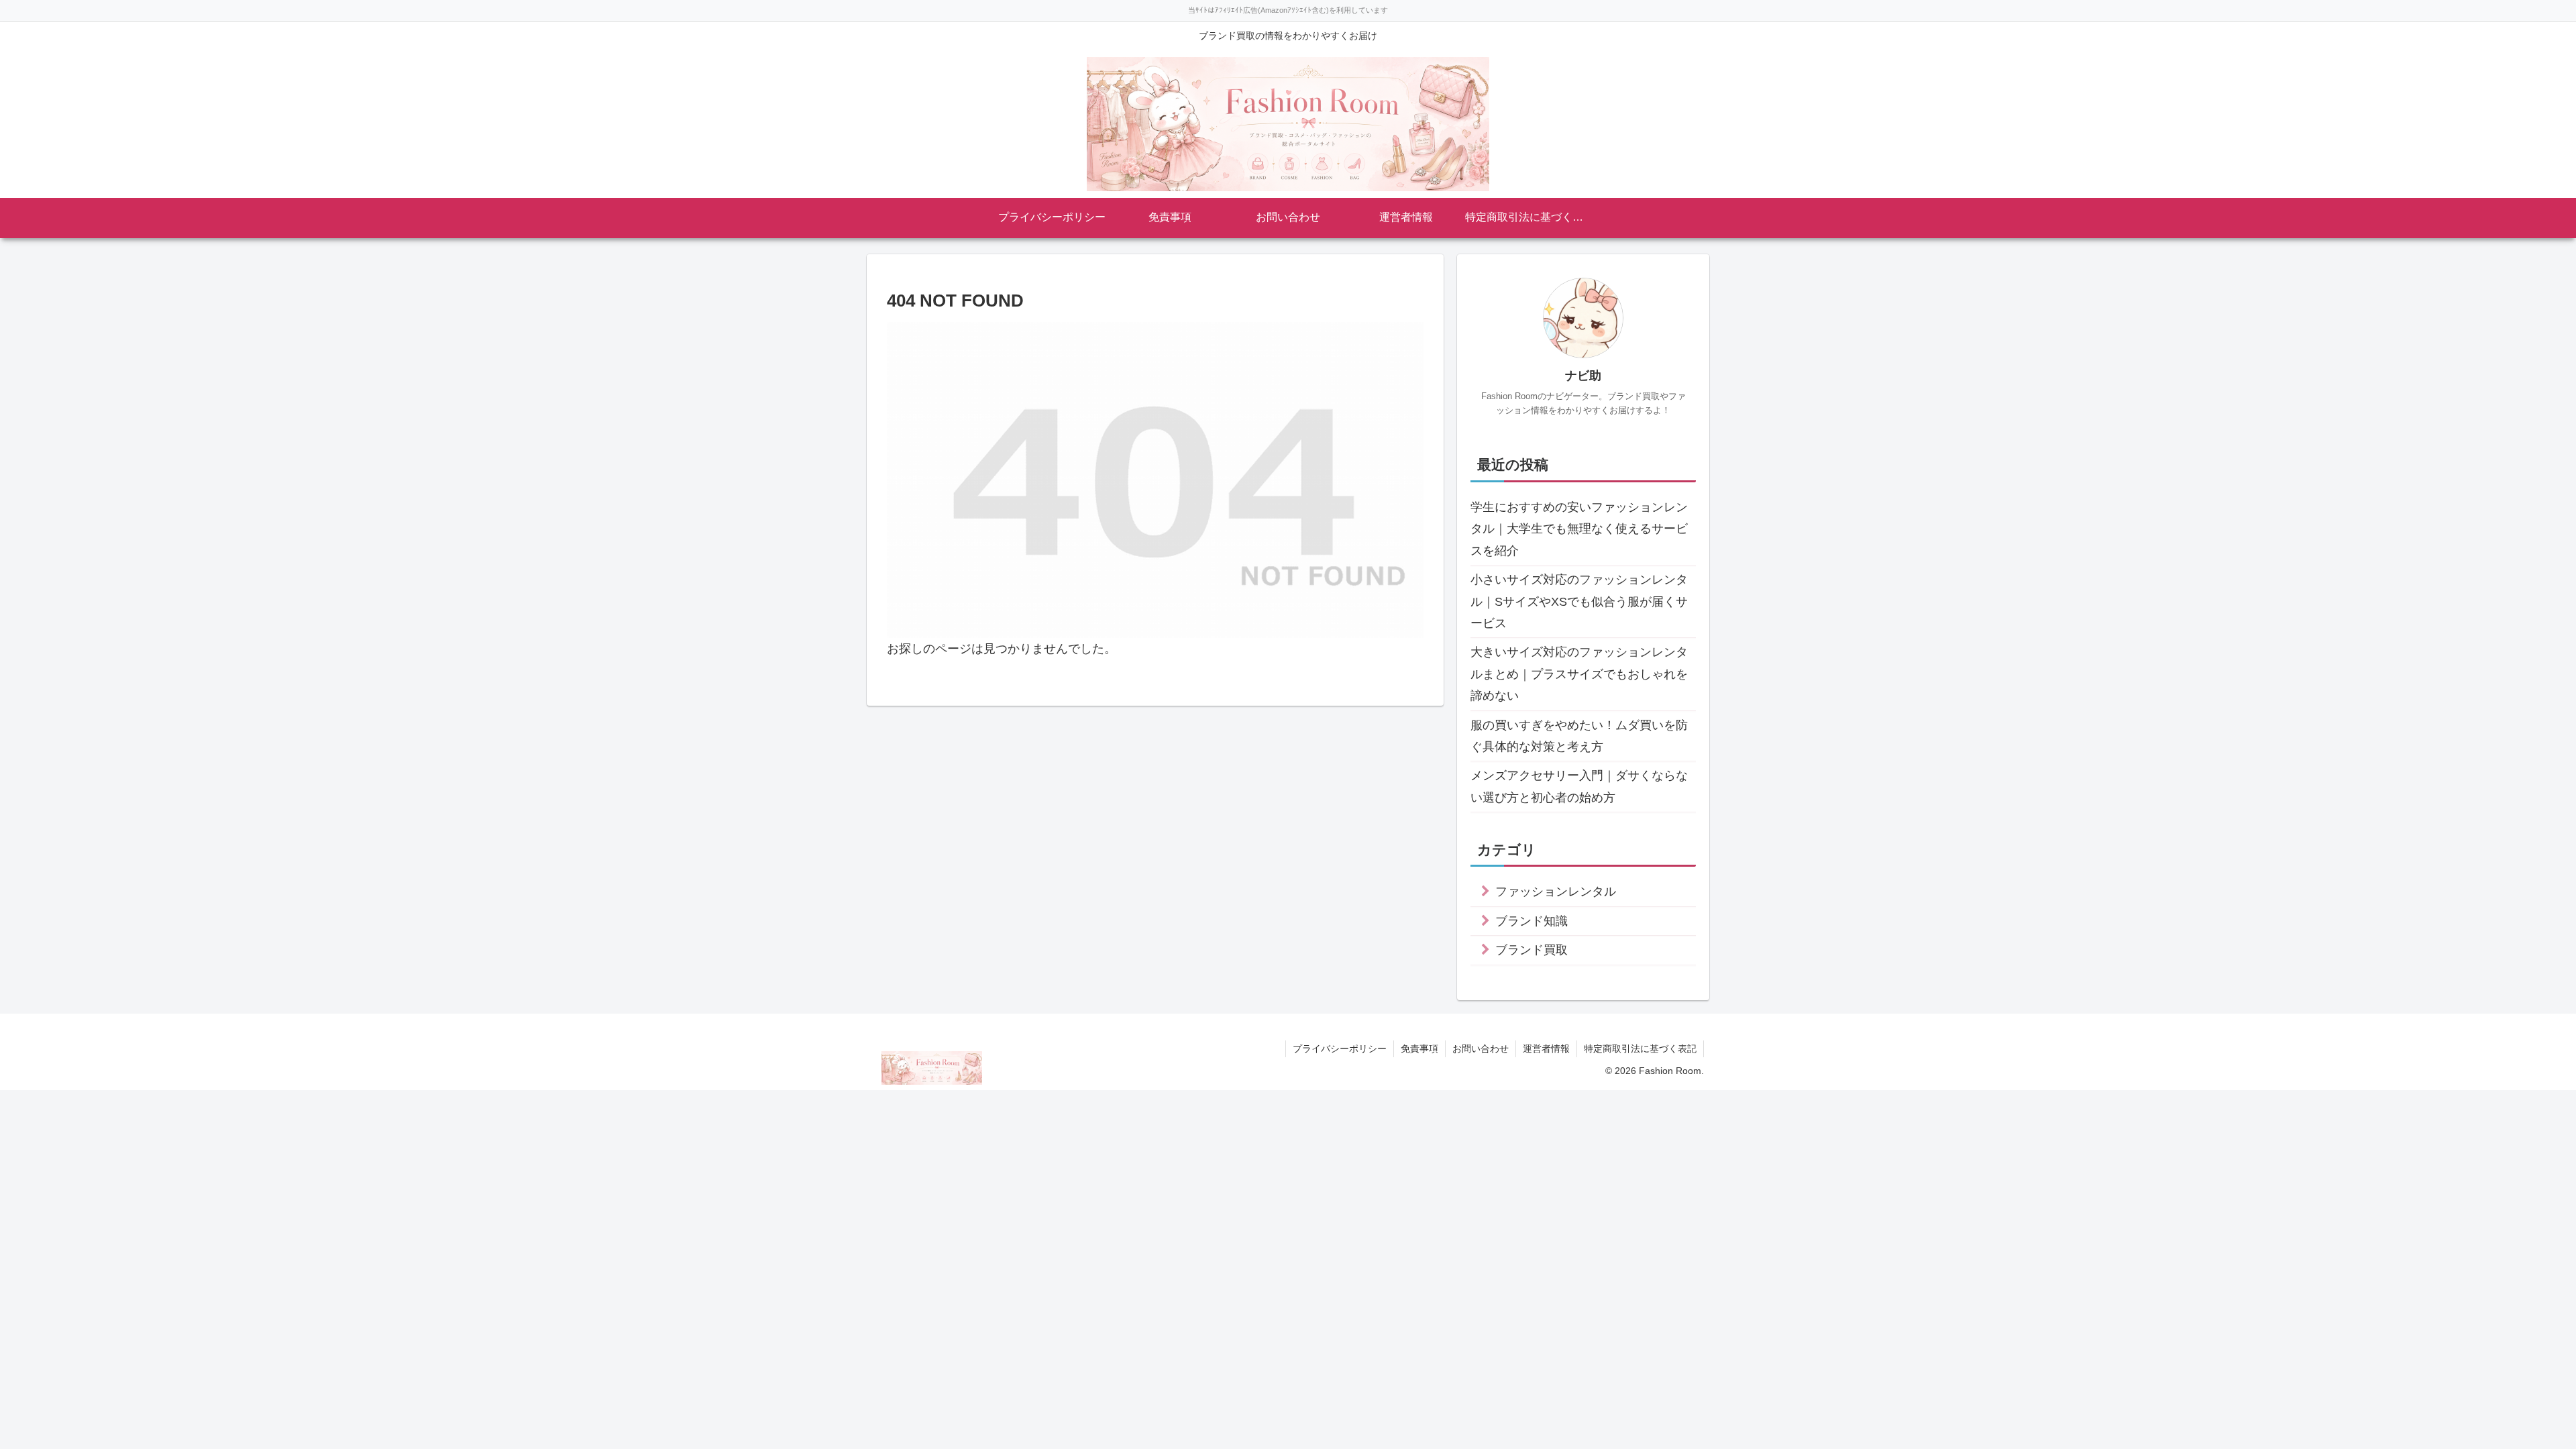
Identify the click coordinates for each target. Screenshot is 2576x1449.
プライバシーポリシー (1340, 1049)
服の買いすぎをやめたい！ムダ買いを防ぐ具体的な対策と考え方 (1579, 736)
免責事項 (1419, 1049)
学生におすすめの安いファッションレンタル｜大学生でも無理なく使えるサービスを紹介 (1579, 529)
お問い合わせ (1481, 1049)
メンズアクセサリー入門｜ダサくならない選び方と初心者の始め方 (1579, 786)
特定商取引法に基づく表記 (1640, 1049)
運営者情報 (1546, 1049)
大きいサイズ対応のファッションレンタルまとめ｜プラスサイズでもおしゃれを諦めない (1579, 674)
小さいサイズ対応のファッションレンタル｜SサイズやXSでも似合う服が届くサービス (1579, 601)
